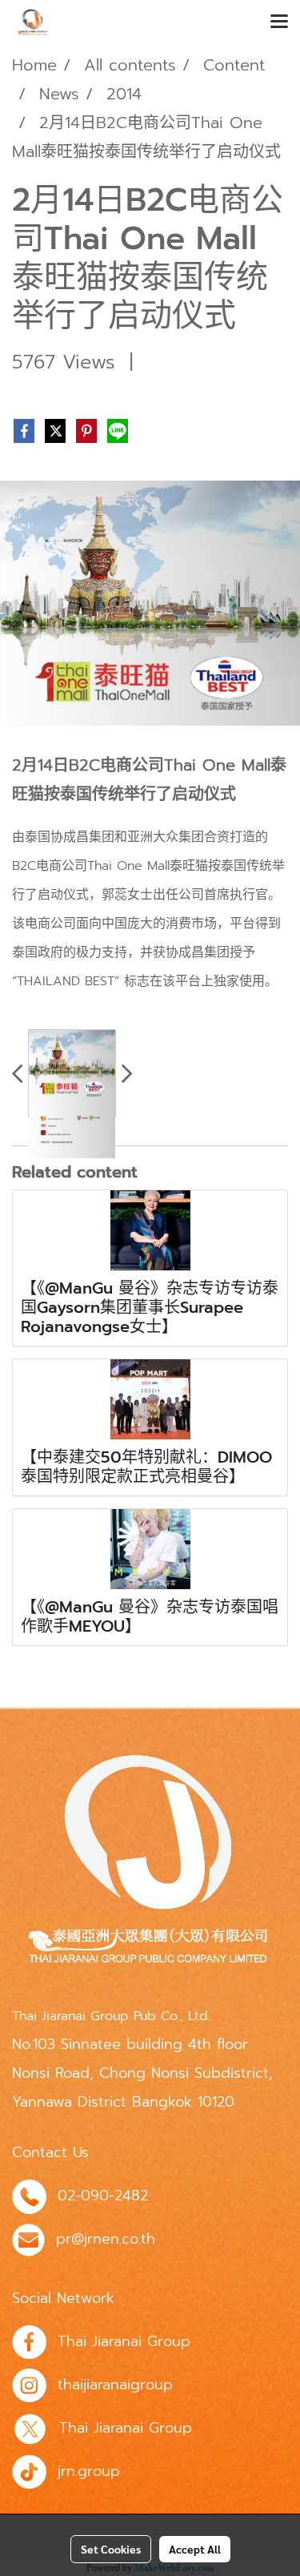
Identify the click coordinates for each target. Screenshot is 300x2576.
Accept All (195, 2549)
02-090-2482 (103, 2196)
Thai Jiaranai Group (124, 2341)
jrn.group (89, 2471)
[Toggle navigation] (279, 22)
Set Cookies (111, 2549)
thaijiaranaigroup (115, 2385)
